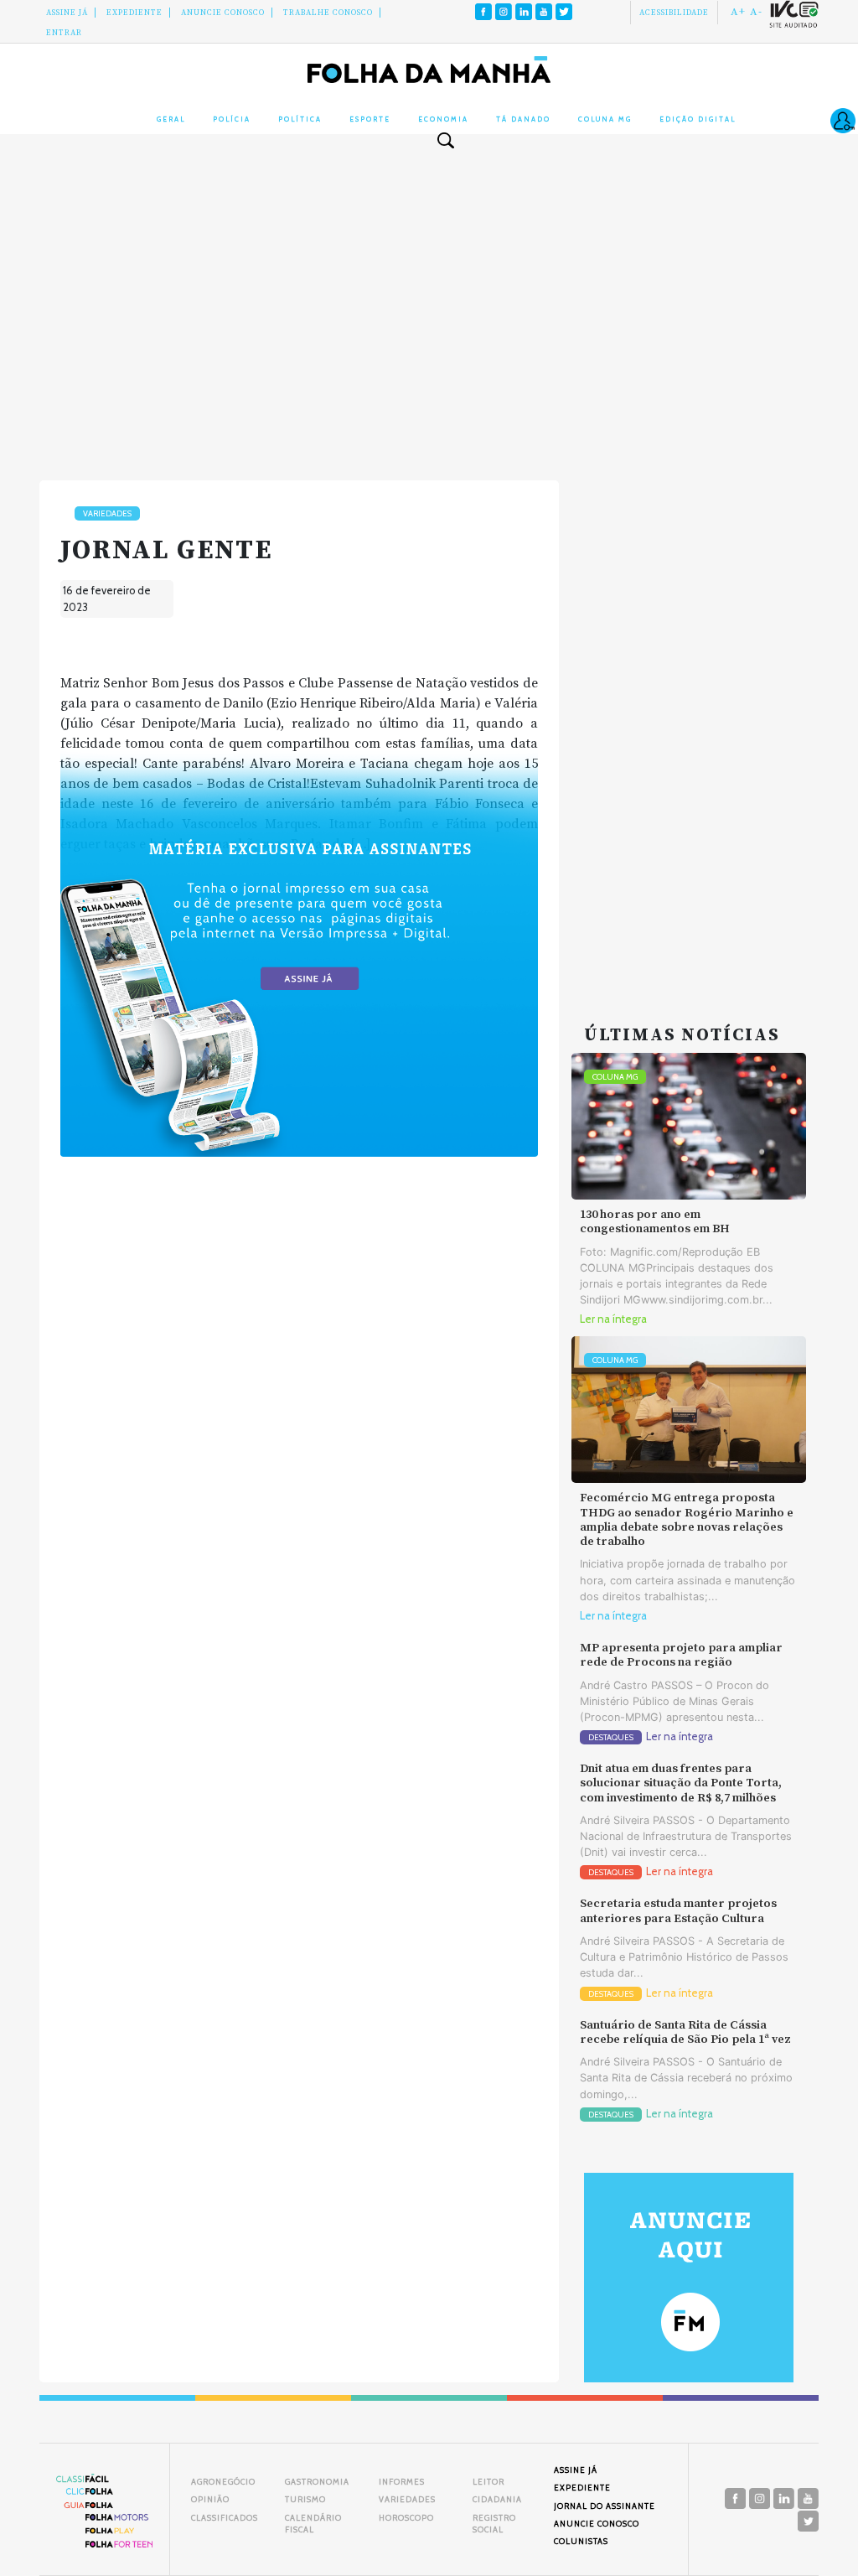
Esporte (370, 119)
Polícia (232, 119)
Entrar (64, 33)
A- (756, 12)
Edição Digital (698, 119)
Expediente (134, 13)
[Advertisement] (429, 300)
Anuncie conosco (223, 13)
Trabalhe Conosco (328, 13)
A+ (738, 12)
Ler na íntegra (613, 1319)
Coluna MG (605, 119)
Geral (171, 119)
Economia (443, 119)
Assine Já (67, 13)
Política (300, 119)
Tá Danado (523, 119)
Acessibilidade (674, 13)
